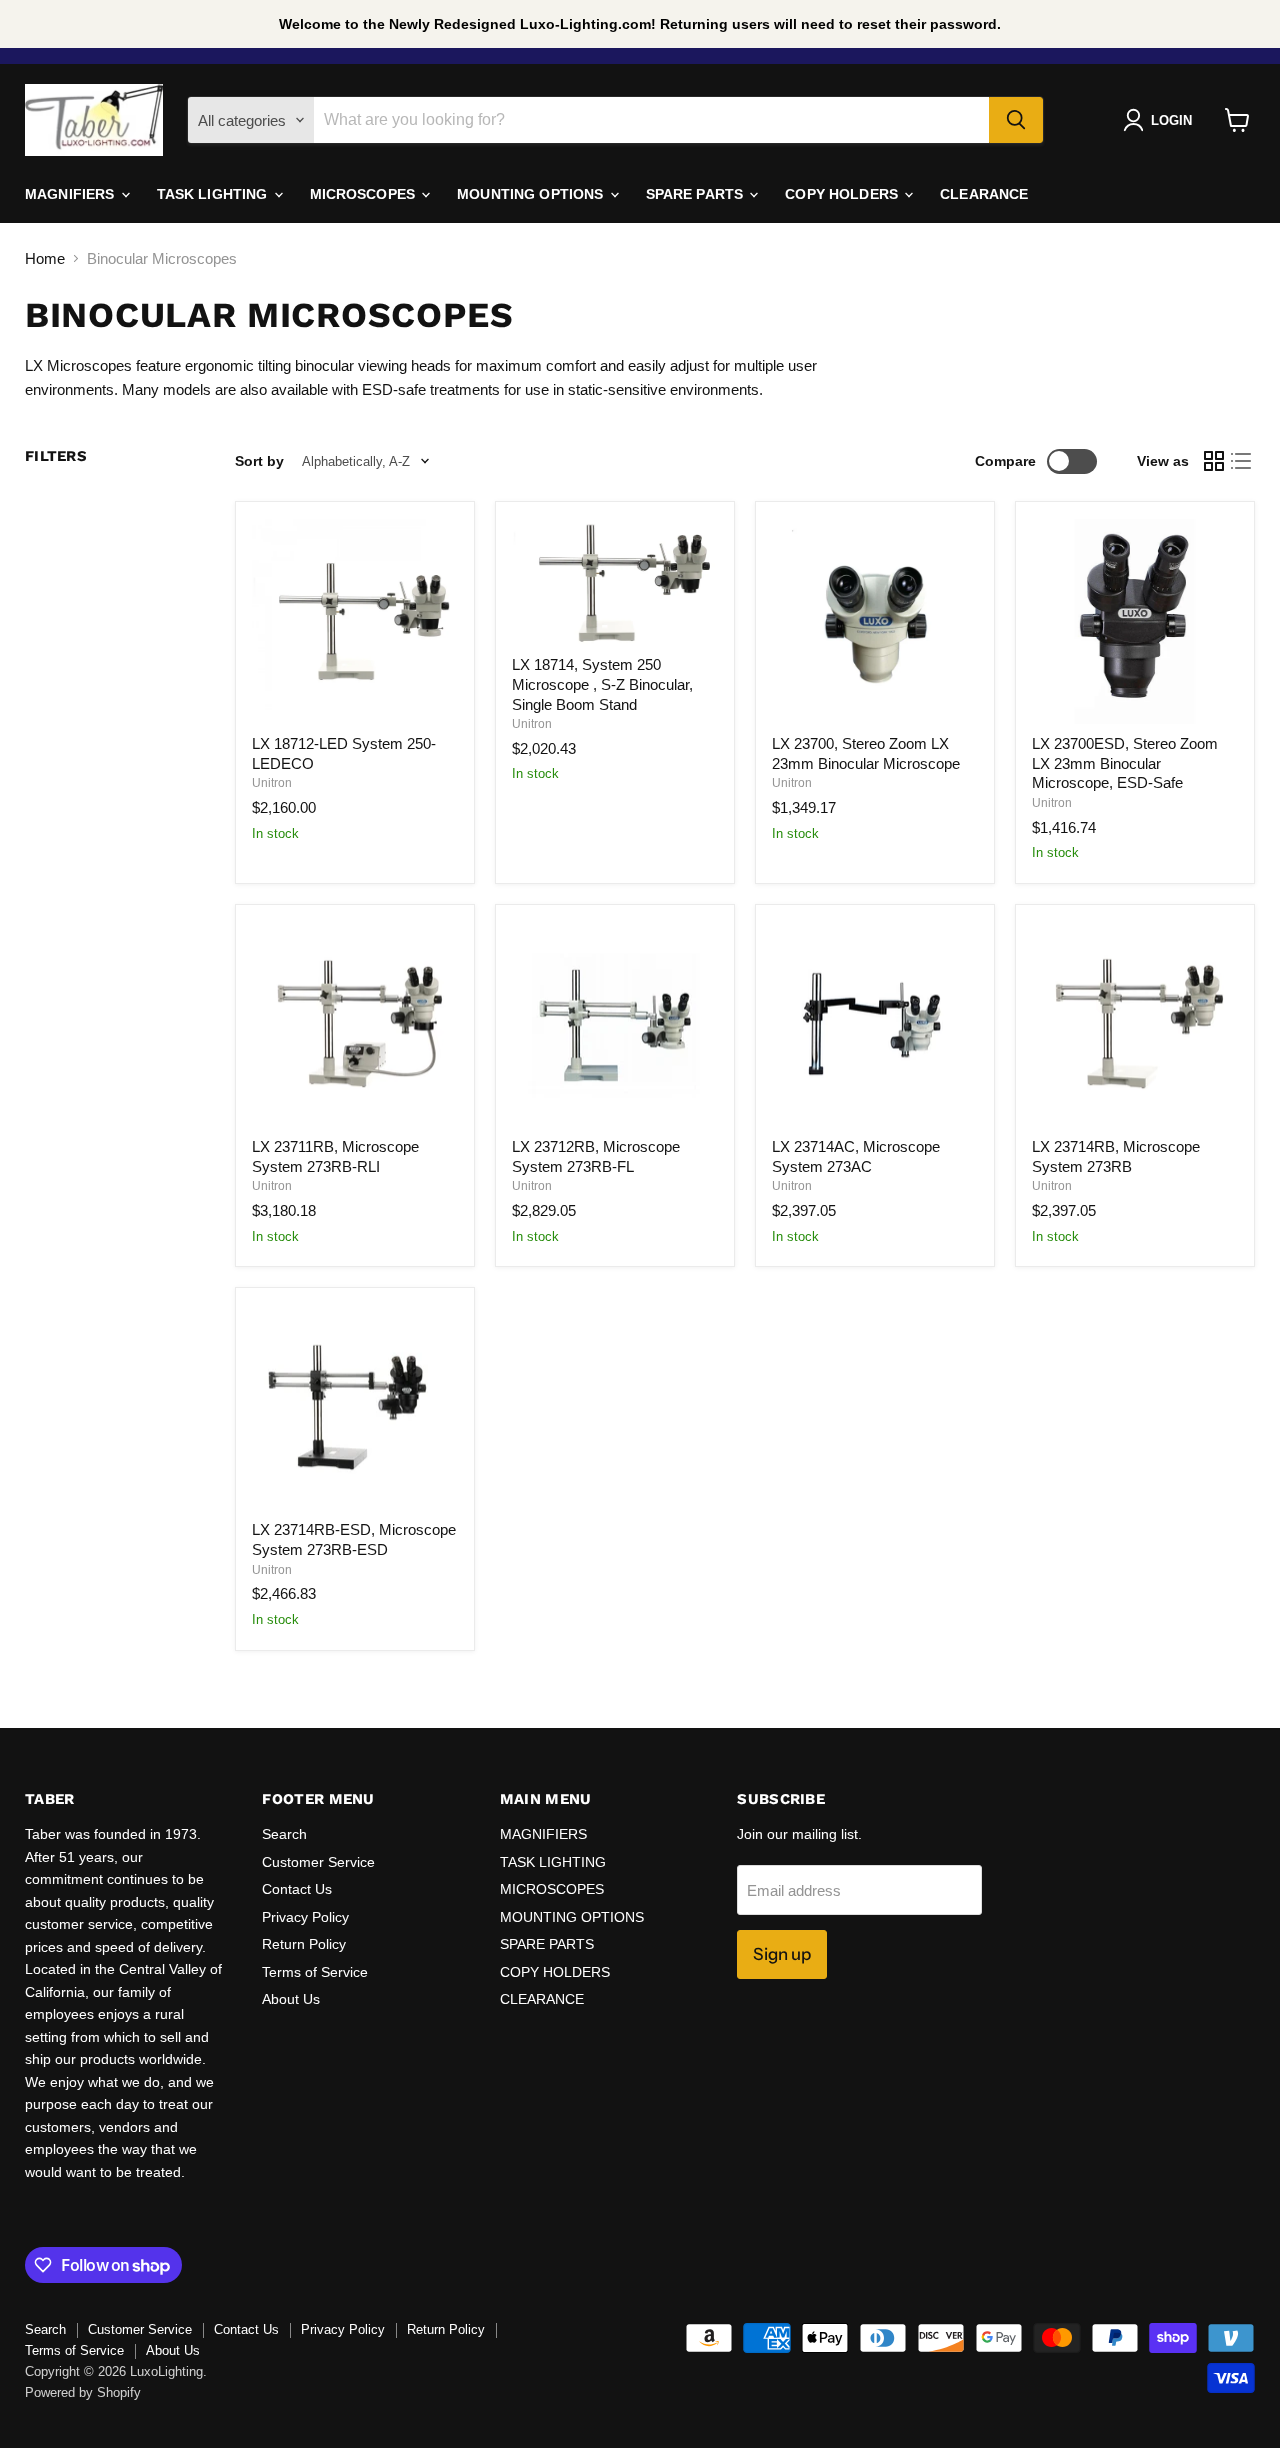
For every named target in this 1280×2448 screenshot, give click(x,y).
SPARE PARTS (697, 194)
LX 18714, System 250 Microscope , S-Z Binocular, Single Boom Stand (602, 684)
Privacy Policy (305, 1917)
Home (45, 258)
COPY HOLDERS (843, 194)
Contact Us (297, 1889)
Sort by (259, 461)
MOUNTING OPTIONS (532, 194)
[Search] (1016, 120)
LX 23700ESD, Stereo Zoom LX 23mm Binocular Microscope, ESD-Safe (1125, 763)
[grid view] (1214, 462)
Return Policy (304, 1944)
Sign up (782, 1954)
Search (284, 1834)
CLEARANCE (984, 194)
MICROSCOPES (365, 194)
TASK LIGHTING (214, 194)
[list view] (1242, 462)
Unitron (272, 783)
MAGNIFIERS (72, 194)
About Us (291, 1999)
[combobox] (651, 120)
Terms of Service (315, 1972)
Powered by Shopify (83, 2392)
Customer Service (318, 1862)
